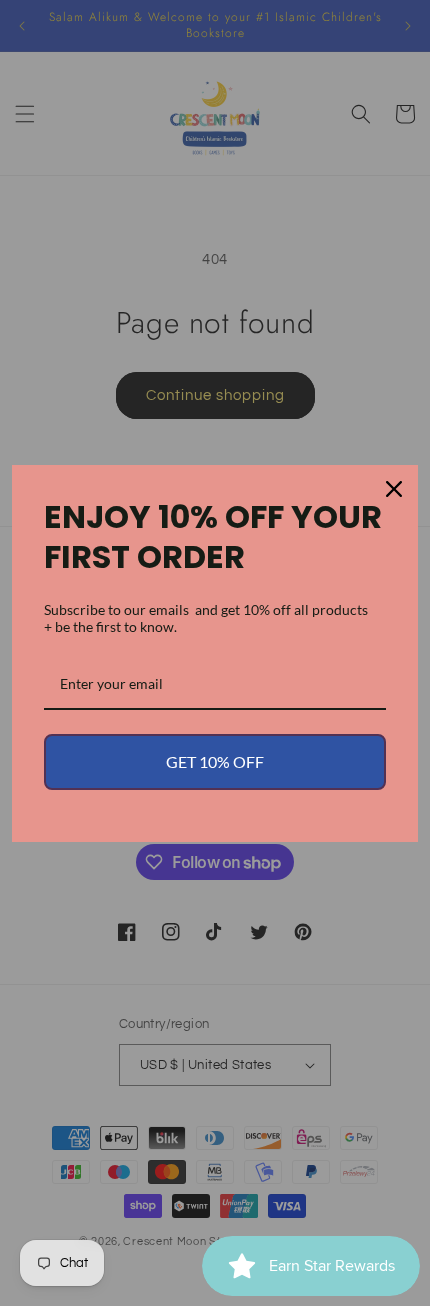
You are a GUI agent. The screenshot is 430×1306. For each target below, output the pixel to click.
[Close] (394, 489)
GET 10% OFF (215, 761)
